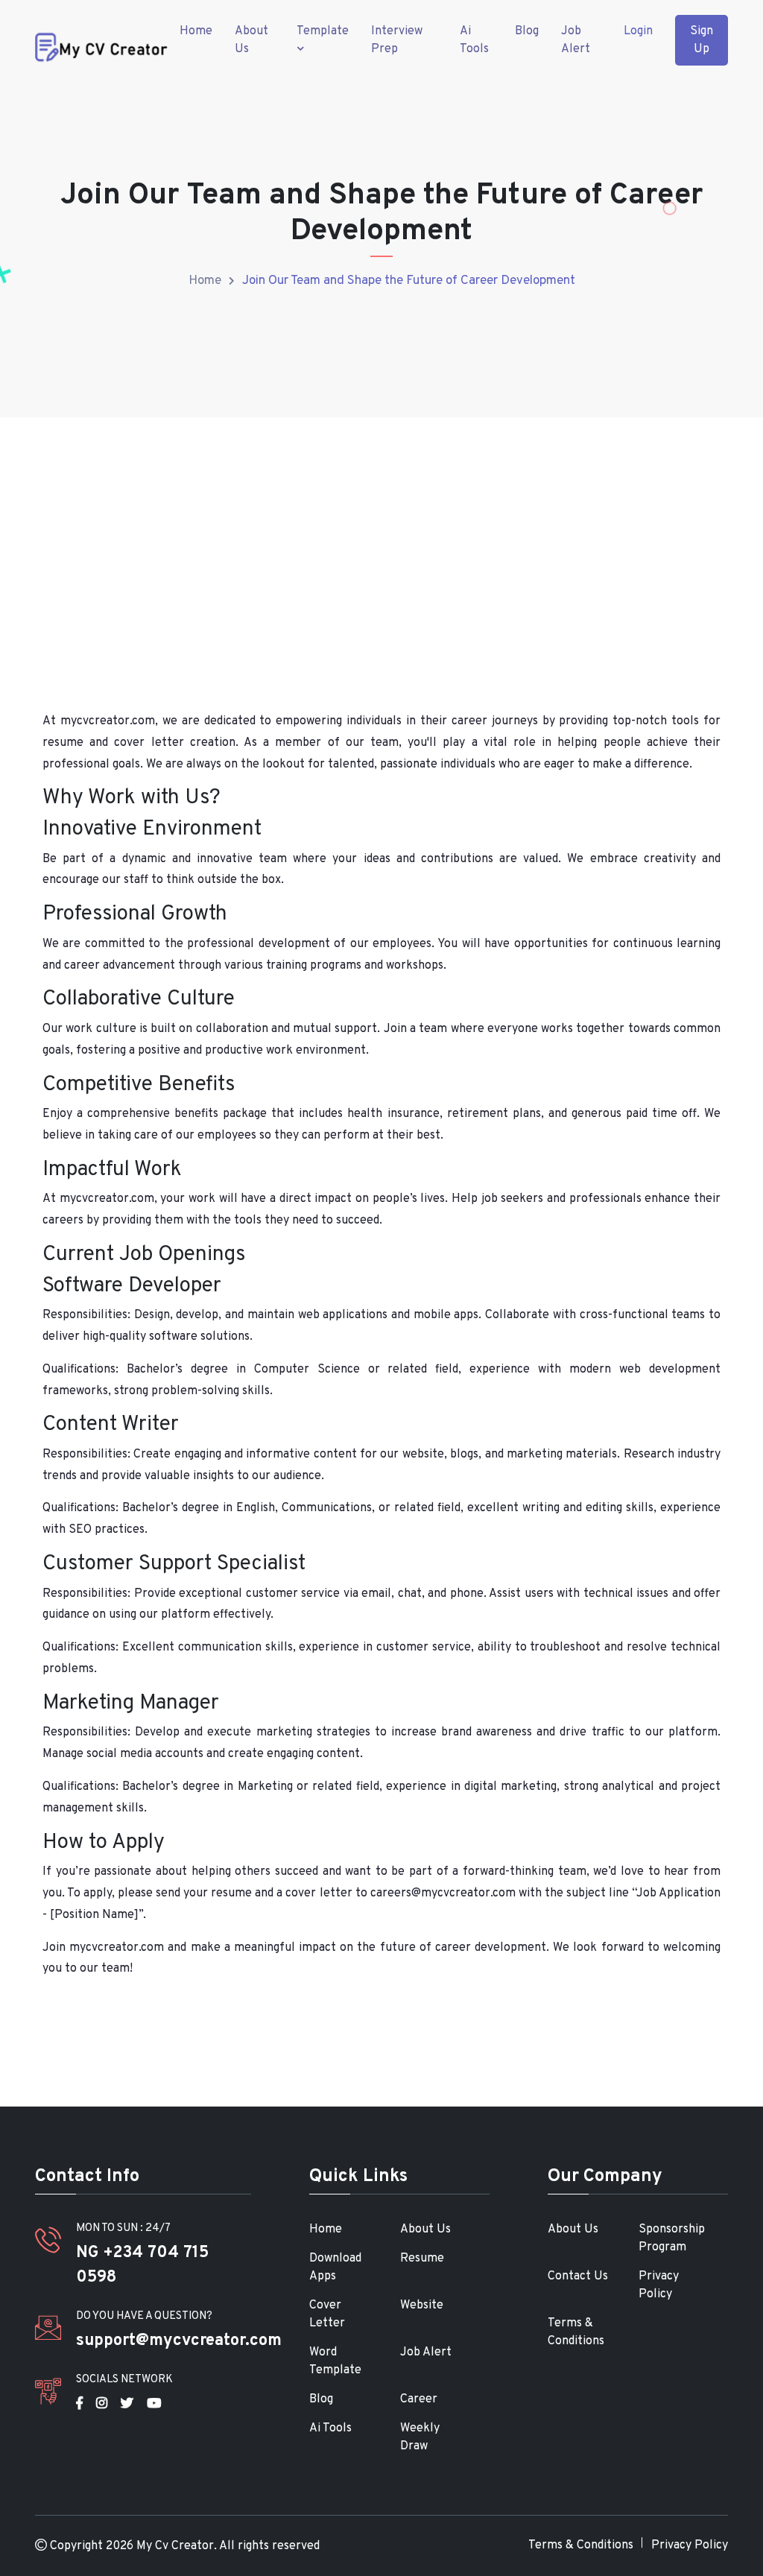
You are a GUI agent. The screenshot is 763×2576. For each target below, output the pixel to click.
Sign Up (702, 40)
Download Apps (335, 2268)
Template (323, 31)
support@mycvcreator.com (179, 2341)
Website (422, 2306)
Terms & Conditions (576, 2332)
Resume (422, 2259)
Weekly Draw (420, 2437)
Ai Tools (474, 40)
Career (419, 2399)
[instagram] (102, 2403)
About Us (425, 2230)
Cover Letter (327, 2314)
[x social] (127, 2403)
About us (251, 40)
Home (196, 31)
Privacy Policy (659, 2285)
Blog (527, 31)
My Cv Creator (175, 2546)
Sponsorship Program (672, 2238)
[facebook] (79, 2403)
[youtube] (154, 2403)
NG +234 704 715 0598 (142, 2265)
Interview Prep (397, 40)
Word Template (335, 2361)
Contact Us (578, 2276)
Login (638, 31)
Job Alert (576, 40)
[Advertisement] (381, 539)
